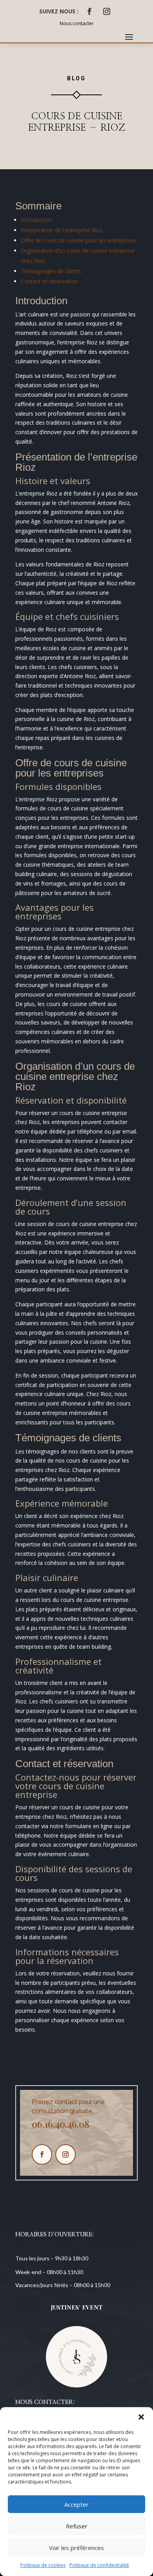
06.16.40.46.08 (61, 2124)
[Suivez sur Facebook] (89, 11)
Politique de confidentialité (99, 2565)
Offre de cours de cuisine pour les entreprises (78, 240)
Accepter (76, 2504)
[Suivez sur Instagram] (107, 11)
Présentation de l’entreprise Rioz (62, 230)
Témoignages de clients (51, 271)
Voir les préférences (76, 2548)
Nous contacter (77, 23)
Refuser (77, 2526)
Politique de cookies (43, 2565)
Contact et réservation (49, 281)
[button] (141, 2417)
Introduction (36, 220)
